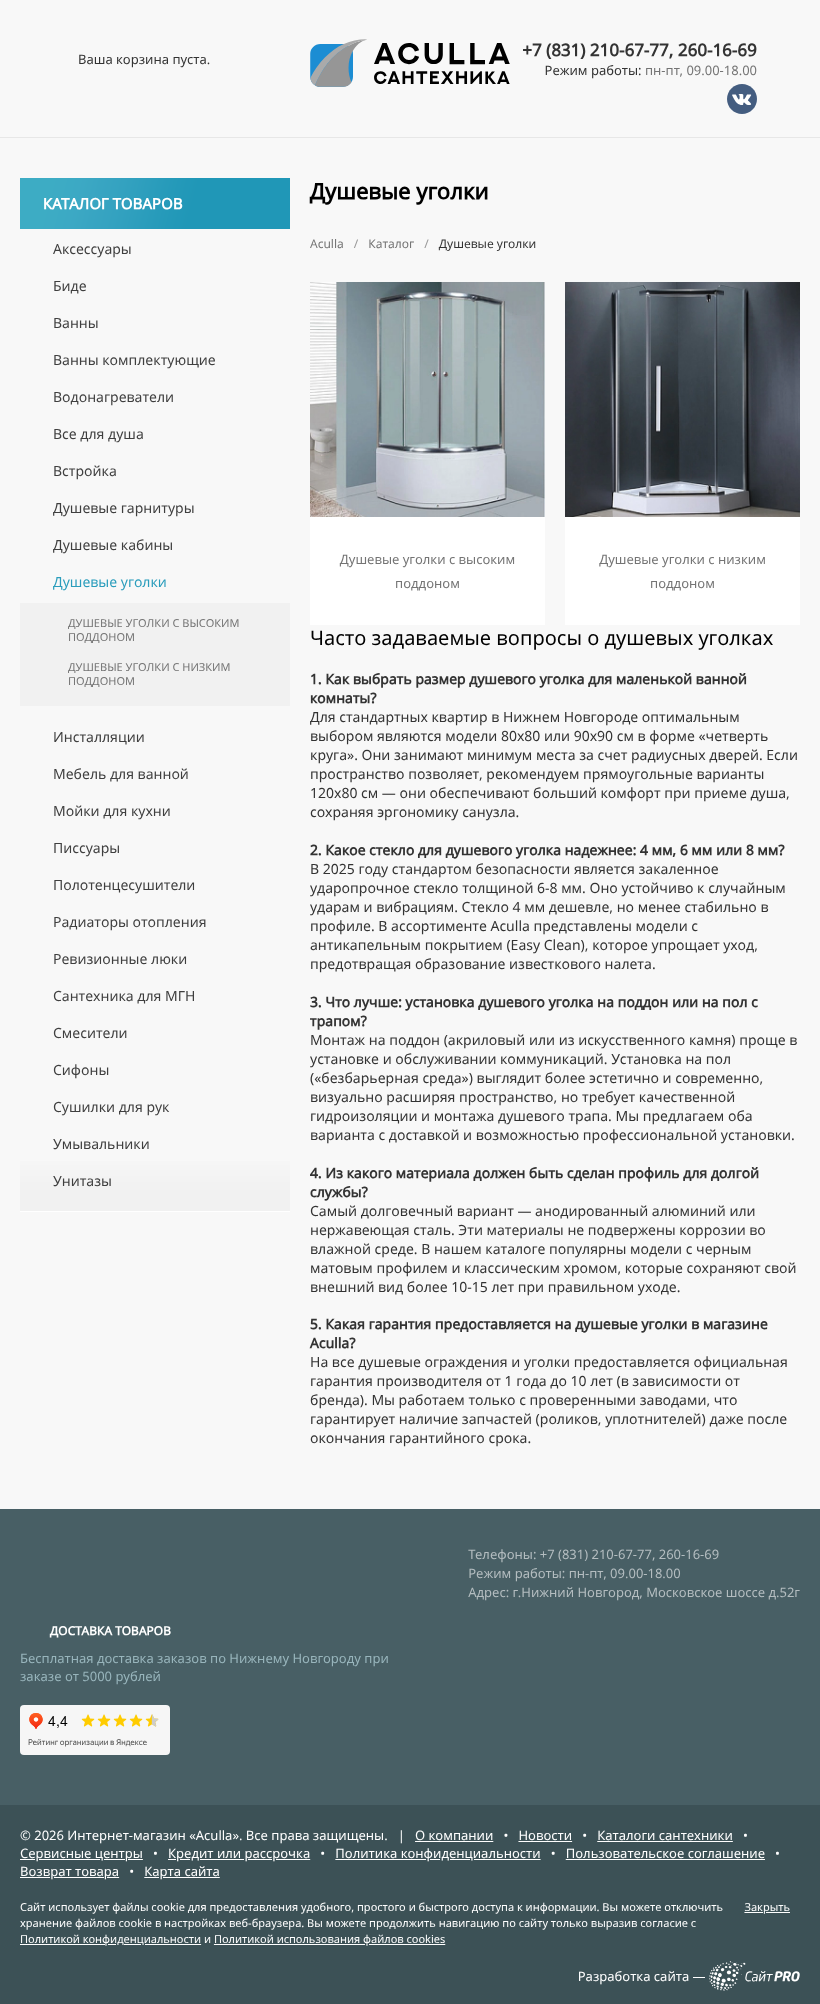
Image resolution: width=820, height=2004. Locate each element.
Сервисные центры (81, 1853)
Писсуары (86, 848)
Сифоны (81, 1070)
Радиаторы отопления (129, 922)
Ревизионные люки (120, 959)
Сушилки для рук (111, 1107)
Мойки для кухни (112, 811)
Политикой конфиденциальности (110, 1939)
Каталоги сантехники (665, 1835)
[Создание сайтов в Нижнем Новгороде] (754, 1986)
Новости (545, 1835)
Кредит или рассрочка (239, 1853)
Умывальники (101, 1144)
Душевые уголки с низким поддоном (149, 674)
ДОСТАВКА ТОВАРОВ (110, 1630)
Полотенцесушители (124, 885)
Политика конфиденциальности (437, 1853)
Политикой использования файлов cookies (329, 1939)
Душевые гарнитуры (124, 508)
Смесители (90, 1033)
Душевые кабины (113, 545)
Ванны (76, 323)
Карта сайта (182, 1871)
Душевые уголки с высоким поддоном (154, 630)
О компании (454, 1835)
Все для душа (98, 434)
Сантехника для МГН (124, 996)
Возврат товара (69, 1871)
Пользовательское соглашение (665, 1853)
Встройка (85, 471)
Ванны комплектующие (134, 360)
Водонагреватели (113, 397)
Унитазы (82, 1181)
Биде (70, 286)
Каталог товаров (113, 204)
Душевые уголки (110, 582)
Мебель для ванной (121, 774)
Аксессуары (92, 249)
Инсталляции (99, 737)
